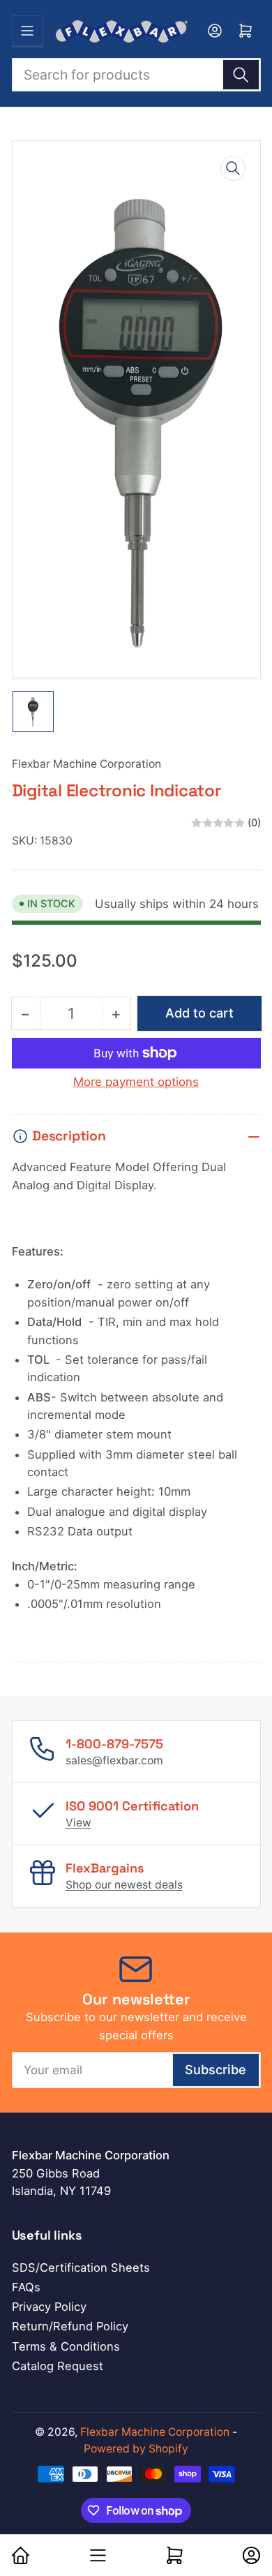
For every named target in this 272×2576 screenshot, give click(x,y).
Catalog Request (58, 2366)
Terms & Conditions (66, 2346)
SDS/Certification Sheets (81, 2268)
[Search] (241, 75)
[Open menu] (27, 31)
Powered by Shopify (136, 2449)
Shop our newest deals (124, 1885)
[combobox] (136, 75)
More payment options (136, 1082)
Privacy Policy (49, 2307)
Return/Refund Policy (70, 2326)
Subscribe (216, 2069)
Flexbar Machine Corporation (86, 764)
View (78, 1823)
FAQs (26, 2287)
